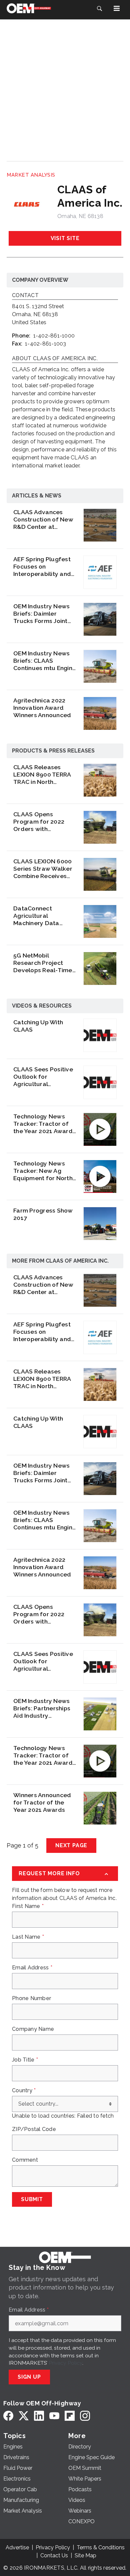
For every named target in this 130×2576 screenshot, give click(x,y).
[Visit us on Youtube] (54, 2416)
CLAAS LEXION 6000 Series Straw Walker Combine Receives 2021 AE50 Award (43, 869)
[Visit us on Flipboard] (70, 2416)
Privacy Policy (65, 2363)
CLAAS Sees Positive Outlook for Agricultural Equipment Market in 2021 (43, 1077)
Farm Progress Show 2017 (43, 1214)
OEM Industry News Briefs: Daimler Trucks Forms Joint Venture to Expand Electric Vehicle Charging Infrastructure (41, 614)
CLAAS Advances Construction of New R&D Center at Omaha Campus (43, 519)
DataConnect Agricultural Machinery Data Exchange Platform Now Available (41, 916)
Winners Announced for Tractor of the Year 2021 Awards (42, 1802)
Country (24, 2091)
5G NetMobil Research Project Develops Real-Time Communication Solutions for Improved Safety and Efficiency (44, 963)
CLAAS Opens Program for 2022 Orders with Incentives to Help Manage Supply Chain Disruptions (45, 822)
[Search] (99, 8)
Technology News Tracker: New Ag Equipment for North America (43, 1171)
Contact (25, 296)
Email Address (32, 1968)
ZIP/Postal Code (34, 2129)
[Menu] (117, 8)
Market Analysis (31, 175)
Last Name (28, 1937)
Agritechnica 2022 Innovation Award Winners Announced (42, 708)
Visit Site (65, 238)
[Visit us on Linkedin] (39, 2416)
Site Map (85, 2555)
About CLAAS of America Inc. (55, 359)
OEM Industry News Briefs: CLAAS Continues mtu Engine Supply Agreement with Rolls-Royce (45, 661)
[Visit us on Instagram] (85, 2416)
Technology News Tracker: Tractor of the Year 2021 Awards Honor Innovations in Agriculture (44, 1124)
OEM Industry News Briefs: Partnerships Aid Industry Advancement (42, 1708)
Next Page (71, 1845)
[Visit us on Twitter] (24, 2416)
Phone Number (31, 1998)
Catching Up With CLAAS (38, 1026)
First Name (28, 1906)
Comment (25, 2160)
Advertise (17, 2547)
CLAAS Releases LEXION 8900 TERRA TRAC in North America (42, 775)
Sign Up (29, 2377)
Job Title (25, 2060)
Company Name (33, 2029)
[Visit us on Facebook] (8, 2416)
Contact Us (54, 2555)
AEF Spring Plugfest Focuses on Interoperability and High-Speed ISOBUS (42, 567)
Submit (32, 2199)
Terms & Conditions (101, 2547)
